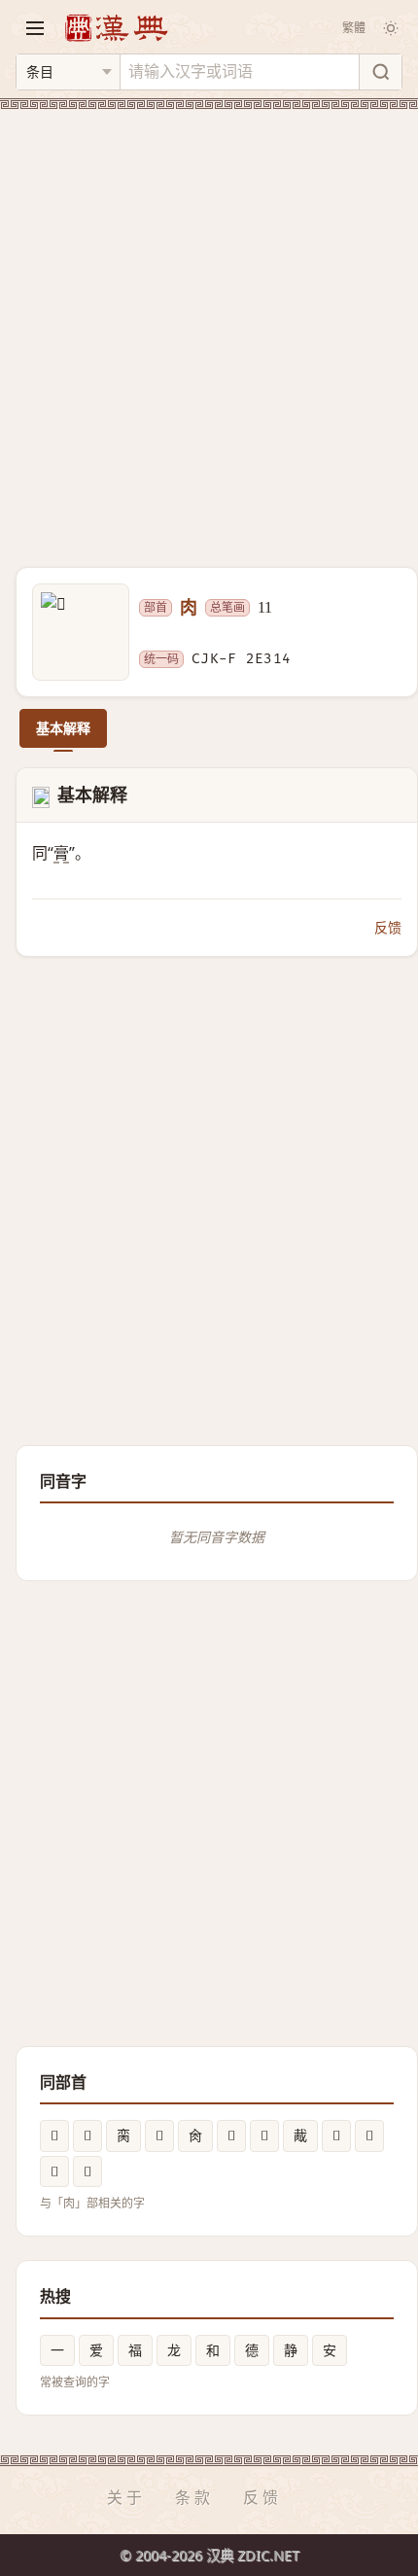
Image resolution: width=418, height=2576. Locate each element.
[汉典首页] (116, 28)
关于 (126, 2497)
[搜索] (380, 72)
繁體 (354, 28)
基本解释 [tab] (63, 728)
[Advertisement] (209, 327)
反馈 (388, 927)
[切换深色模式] (391, 28)
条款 (194, 2497)
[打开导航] (35, 28)
